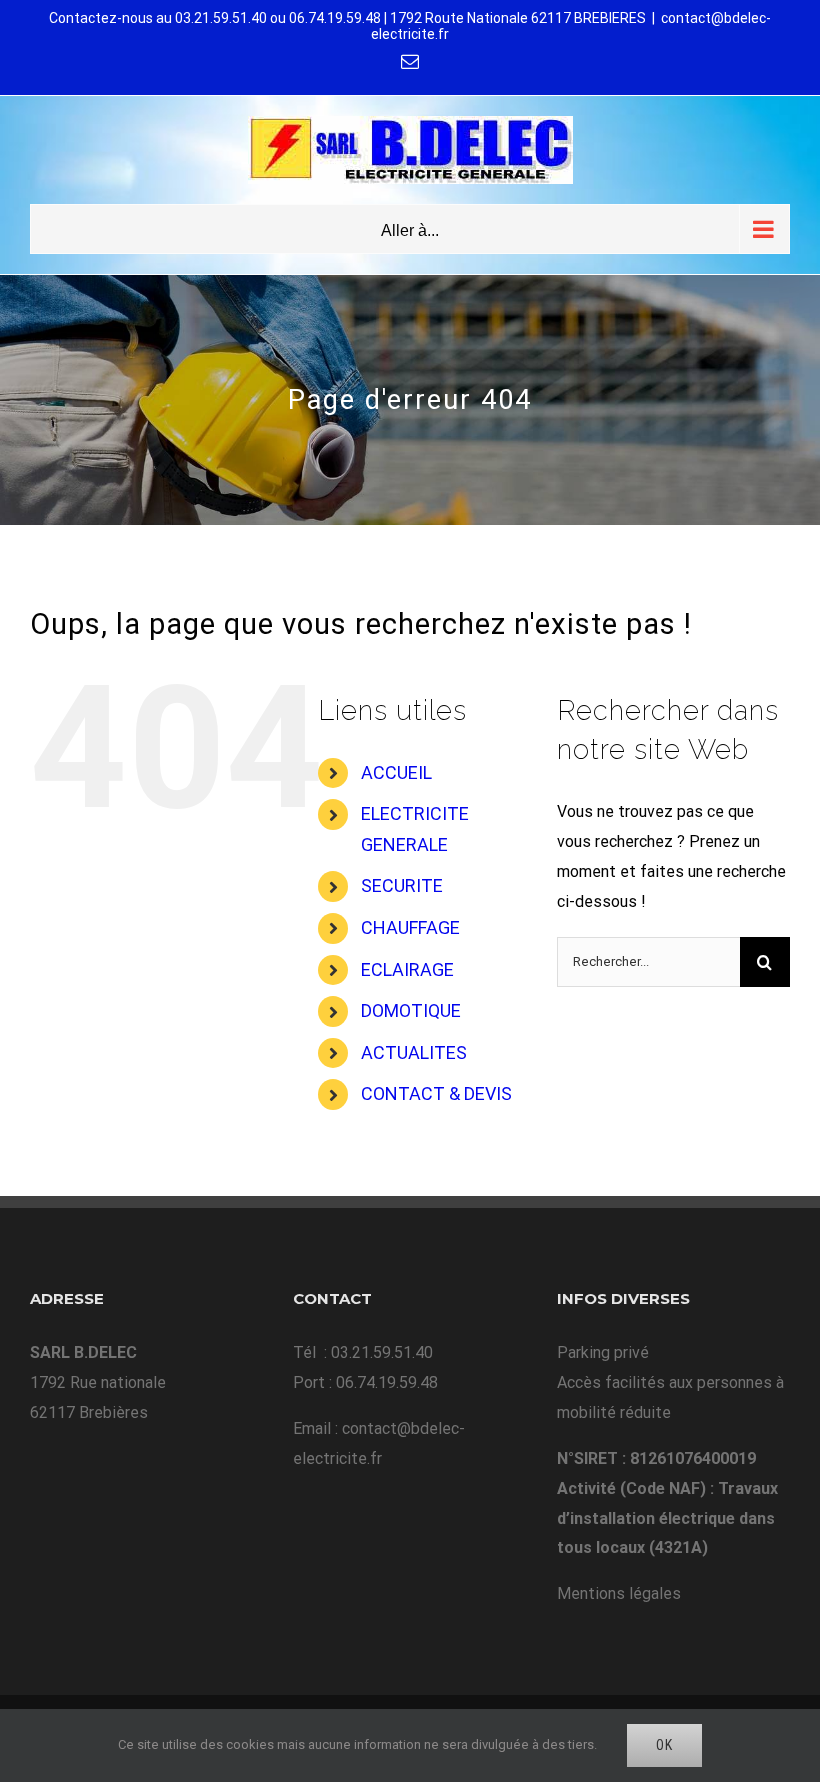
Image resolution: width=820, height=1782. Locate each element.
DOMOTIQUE (411, 1010)
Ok (664, 1745)
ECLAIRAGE (407, 969)
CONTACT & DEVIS (436, 1093)
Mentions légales (619, 1593)
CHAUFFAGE (410, 927)
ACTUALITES (414, 1052)
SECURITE (402, 885)
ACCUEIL (396, 772)
